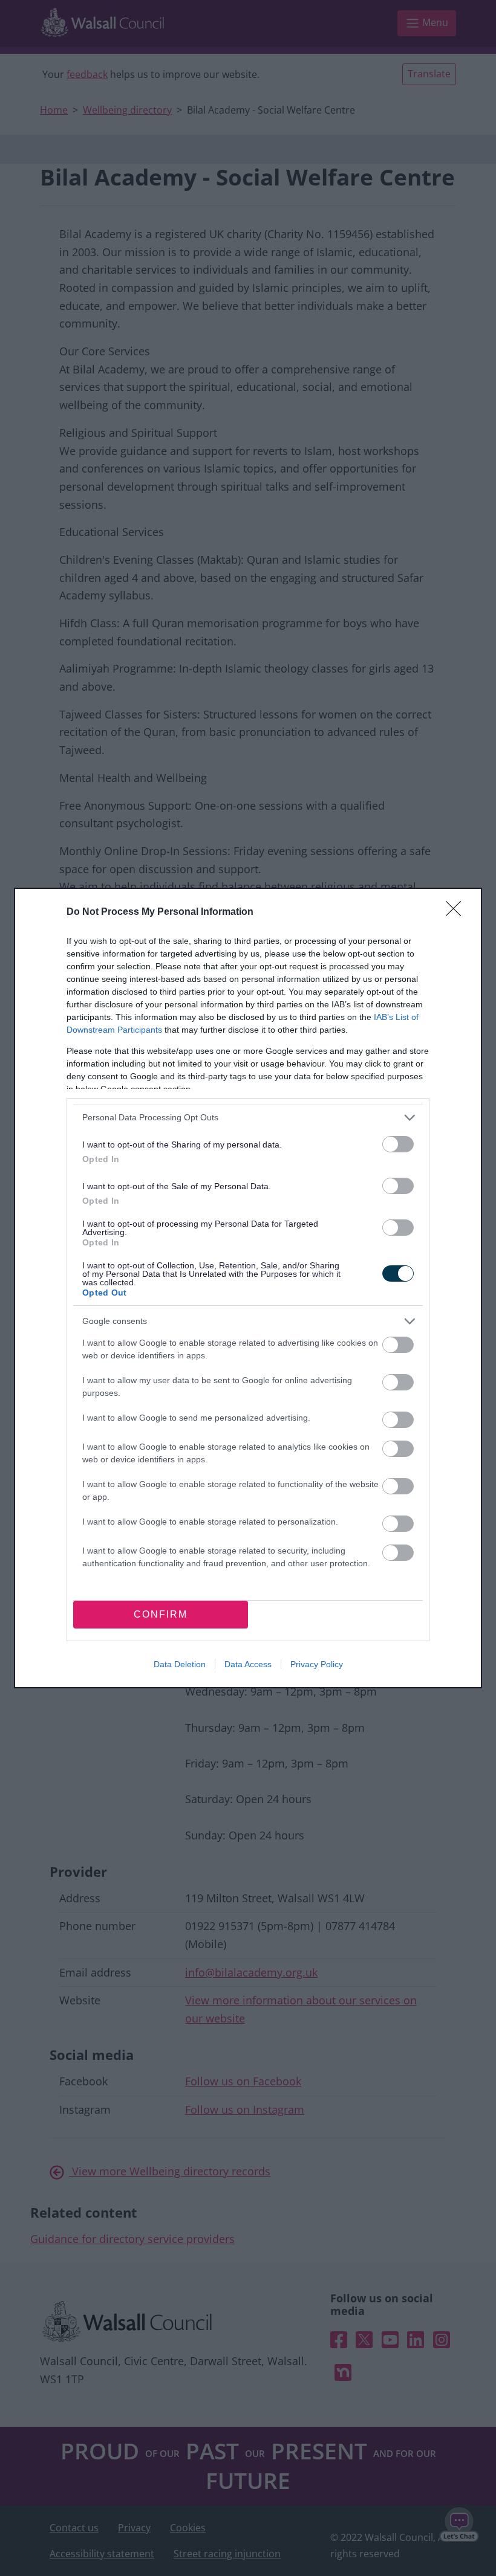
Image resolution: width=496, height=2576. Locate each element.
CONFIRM (161, 1614)
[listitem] (248, 1118)
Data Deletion (180, 1664)
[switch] (398, 1144)
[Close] (457, 912)
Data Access (248, 1664)
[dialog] (248, 1288)
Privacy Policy (317, 1664)
